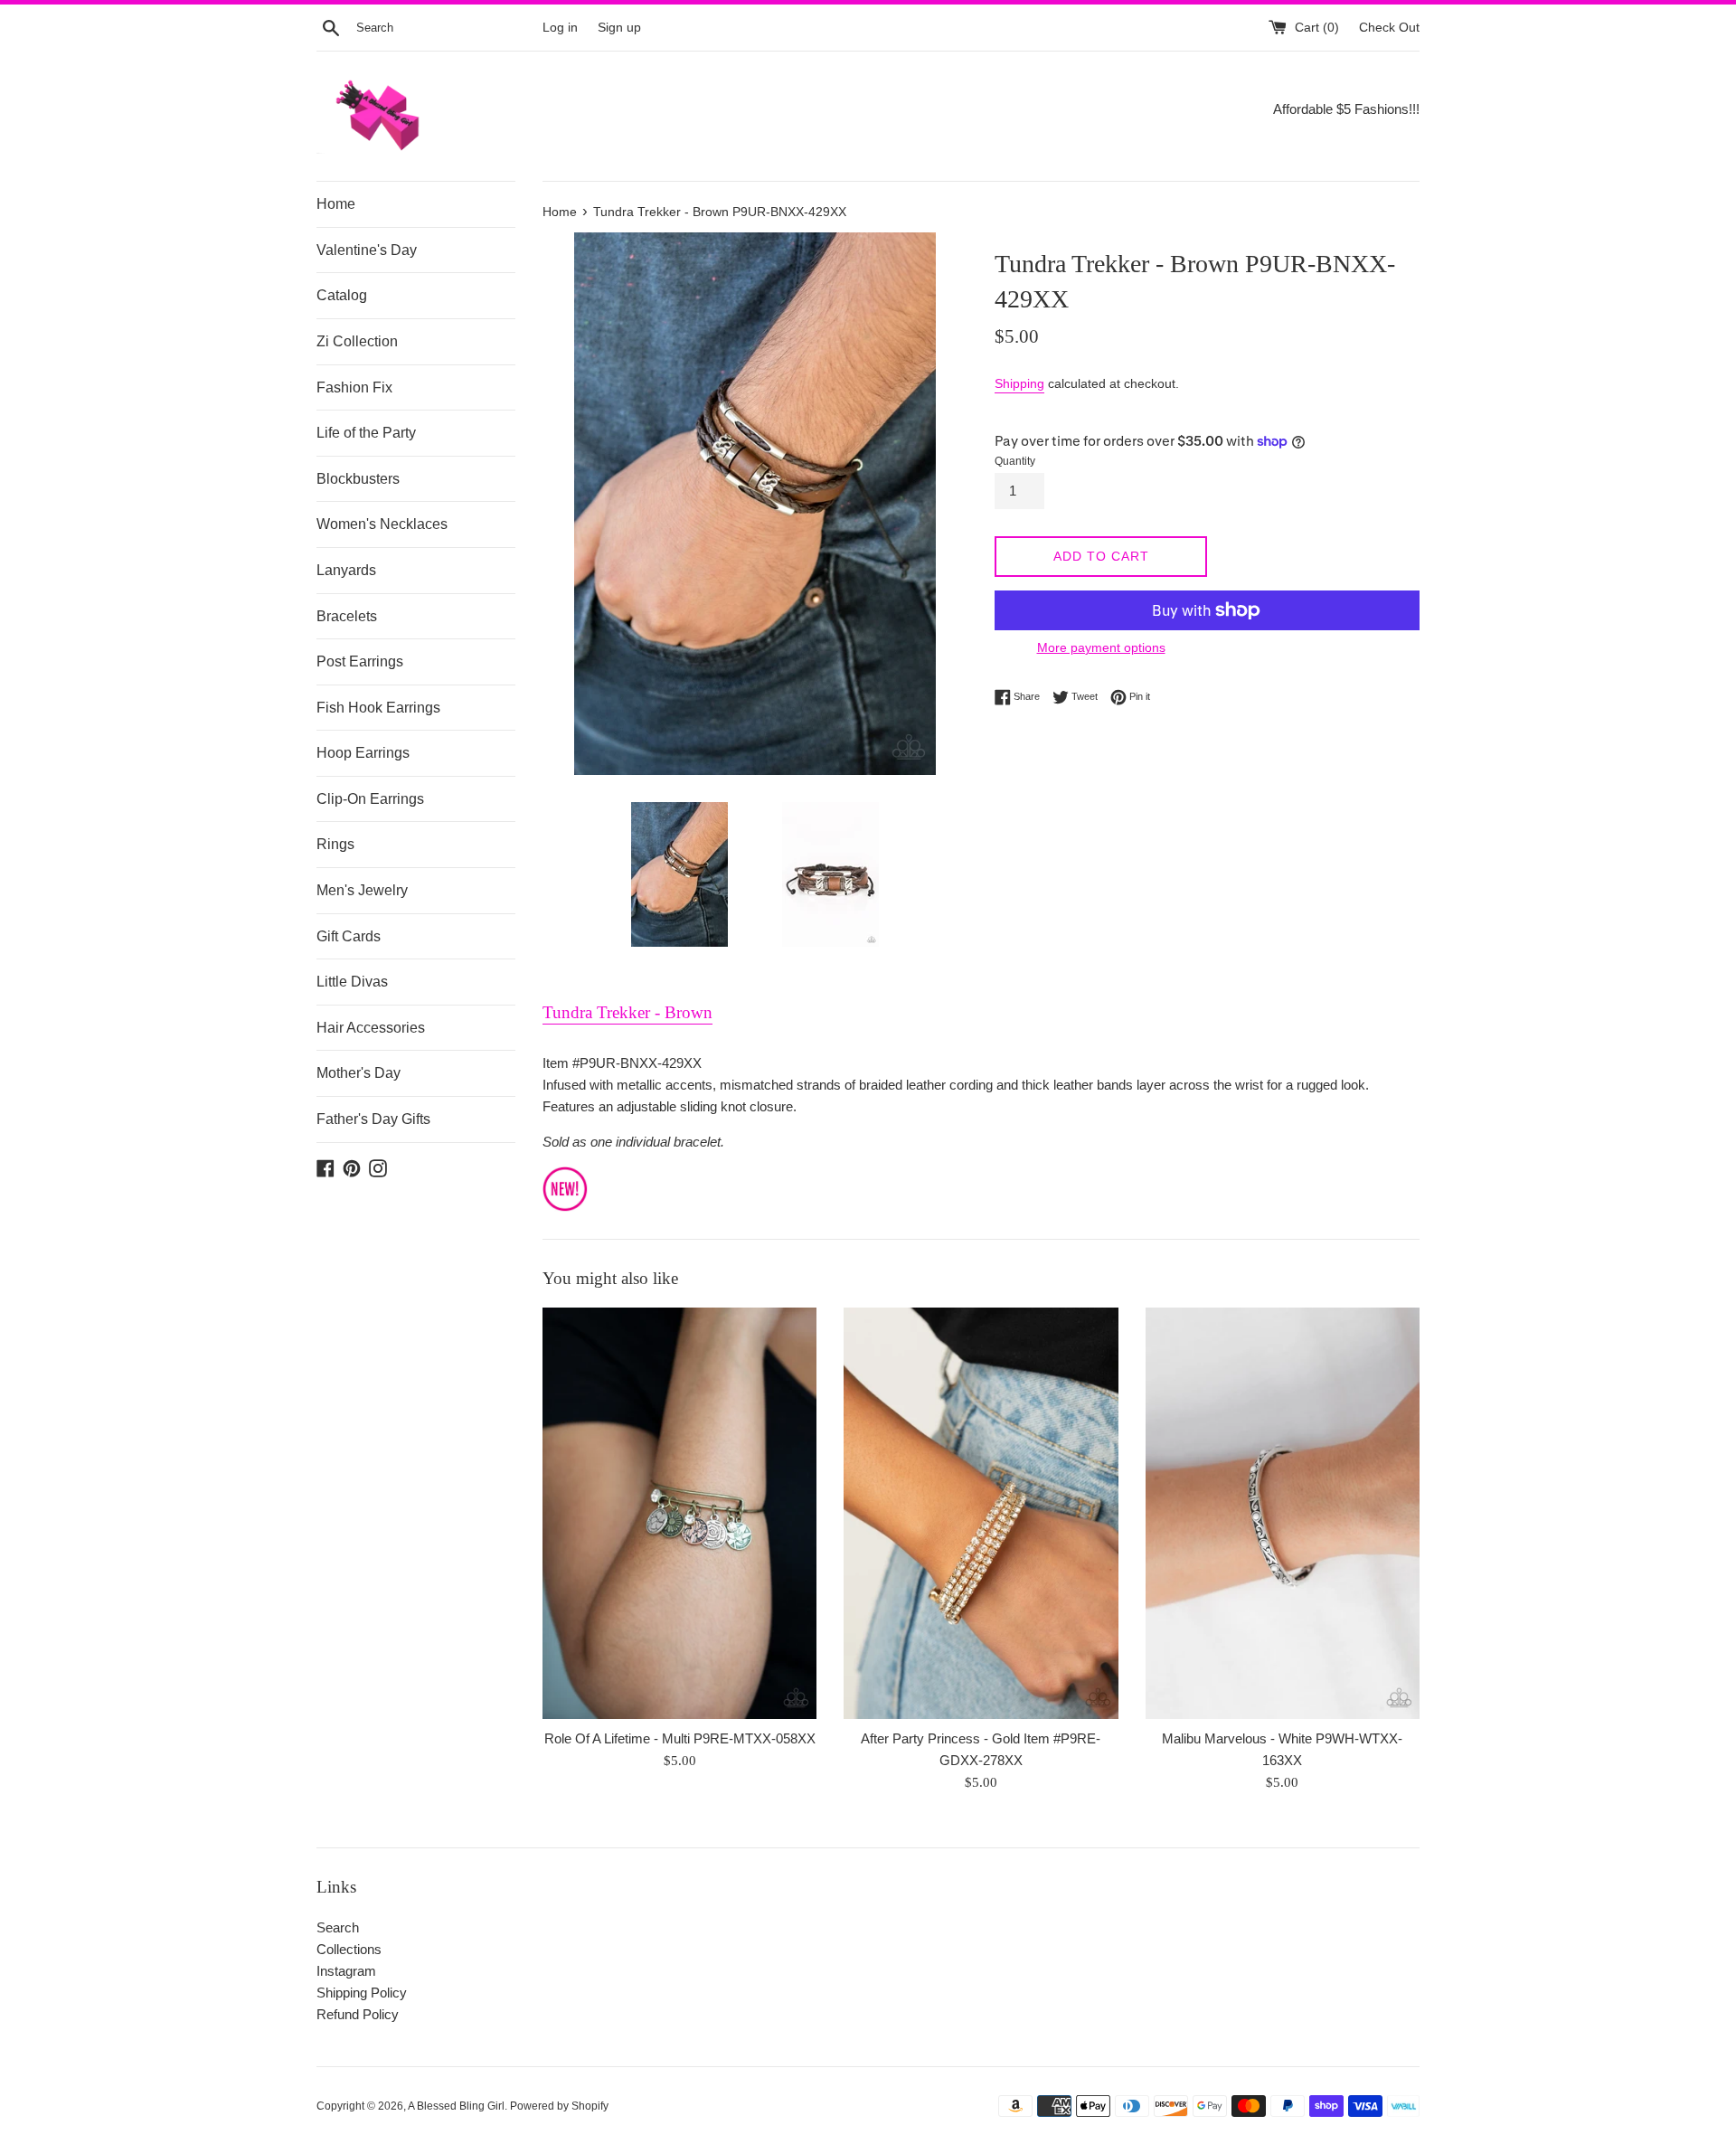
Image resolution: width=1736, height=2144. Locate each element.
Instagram (346, 1971)
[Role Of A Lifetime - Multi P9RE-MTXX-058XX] (679, 1513)
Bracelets (347, 616)
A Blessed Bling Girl (456, 2106)
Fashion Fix (354, 387)
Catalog (342, 295)
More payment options (1101, 647)
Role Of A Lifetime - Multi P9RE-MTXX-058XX (680, 1738)
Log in (560, 28)
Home (336, 204)
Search (338, 1927)
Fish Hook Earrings (378, 708)
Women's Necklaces (382, 524)
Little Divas (352, 982)
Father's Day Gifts (373, 1119)
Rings (335, 844)
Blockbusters (358, 479)
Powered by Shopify (559, 2106)
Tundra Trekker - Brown (627, 1012)
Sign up (619, 28)
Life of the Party (366, 433)
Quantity (1015, 461)
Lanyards (346, 570)
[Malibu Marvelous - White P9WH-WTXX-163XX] (1283, 1513)
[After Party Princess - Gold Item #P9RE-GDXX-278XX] (981, 1513)
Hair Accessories (371, 1028)
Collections (349, 1949)
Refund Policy (358, 2014)
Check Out (1389, 28)
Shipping (1019, 383)
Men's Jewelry (362, 890)
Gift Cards (349, 936)
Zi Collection (357, 341)
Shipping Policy (362, 1993)
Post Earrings (360, 661)
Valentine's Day (367, 250)
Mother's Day (359, 1073)
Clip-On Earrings (370, 799)
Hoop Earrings (363, 753)
